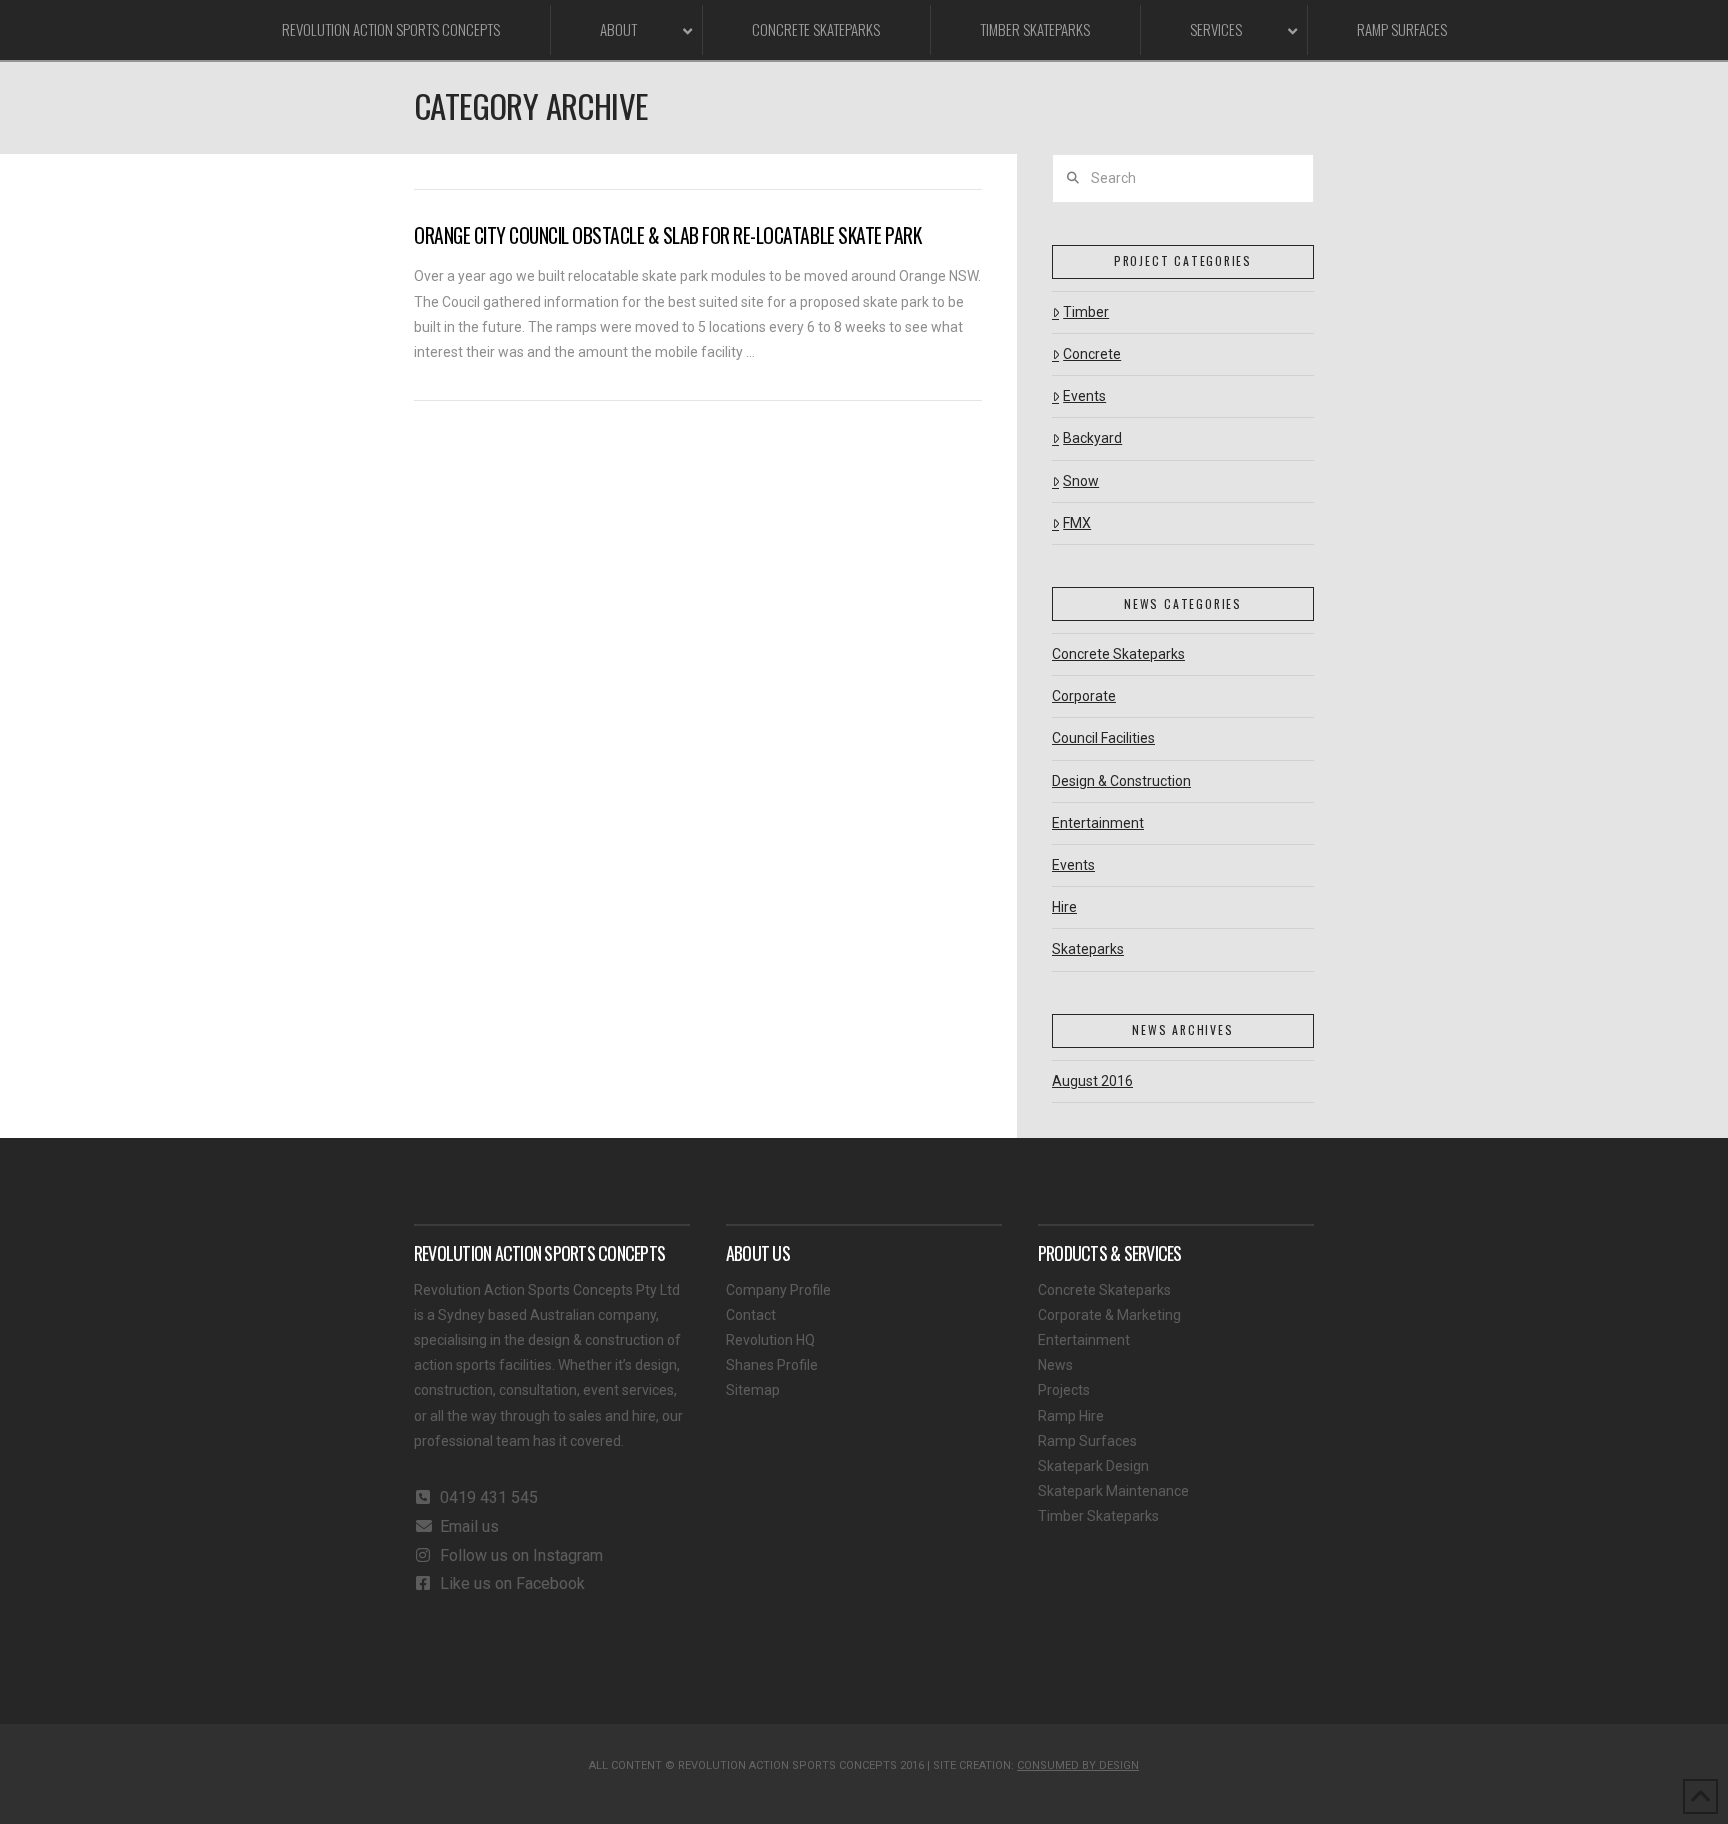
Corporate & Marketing (1109, 1315)
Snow (1081, 481)
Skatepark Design (1093, 1466)
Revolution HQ (770, 1340)
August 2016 (1092, 1081)
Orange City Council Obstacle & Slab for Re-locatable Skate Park (667, 235)
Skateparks (1088, 949)
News (1055, 1365)
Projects (1064, 1390)
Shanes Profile (772, 1365)
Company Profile (778, 1290)
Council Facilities (1103, 738)
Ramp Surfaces (1087, 1441)
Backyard (1092, 438)
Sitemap (753, 1390)
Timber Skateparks (1098, 1516)
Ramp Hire (1071, 1416)
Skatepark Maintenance (1113, 1491)
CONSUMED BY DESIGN (1078, 1765)
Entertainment (1098, 823)
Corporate (1084, 696)
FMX (1077, 523)
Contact (751, 1315)
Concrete (1092, 354)
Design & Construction (1121, 781)
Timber (1086, 312)
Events (1084, 396)
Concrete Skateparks (1118, 654)
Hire (1064, 907)
